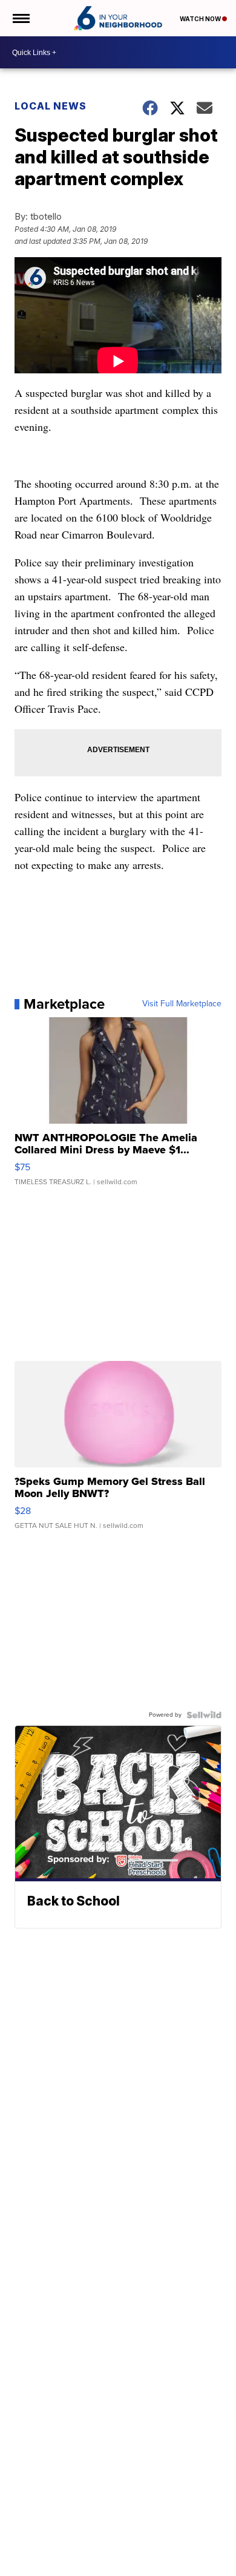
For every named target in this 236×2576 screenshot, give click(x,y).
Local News (51, 106)
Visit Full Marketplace (182, 1004)
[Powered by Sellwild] (204, 1715)
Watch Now (201, 19)
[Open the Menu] (20, 18)
